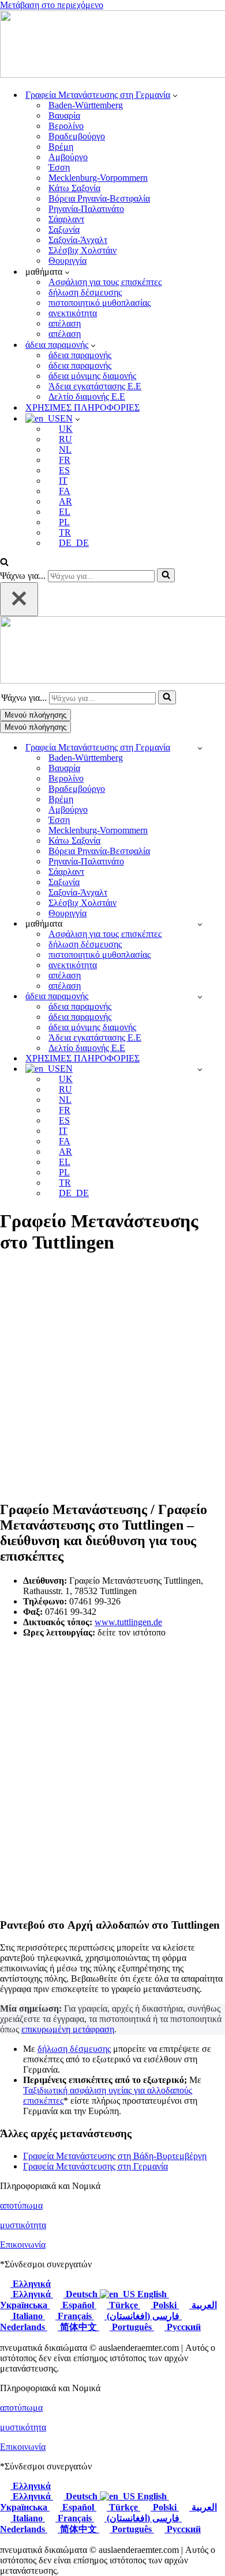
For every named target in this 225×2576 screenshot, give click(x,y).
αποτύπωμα (21, 2205)
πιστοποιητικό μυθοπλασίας (100, 303)
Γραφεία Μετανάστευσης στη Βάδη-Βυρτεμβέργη (115, 2156)
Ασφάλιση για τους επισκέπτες (105, 282)
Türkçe (123, 2305)
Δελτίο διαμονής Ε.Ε (87, 397)
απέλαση (65, 323)
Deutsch (82, 2294)
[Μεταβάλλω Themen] (200, 924)
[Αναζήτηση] (4, 563)
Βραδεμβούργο (77, 136)
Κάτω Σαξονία (74, 188)
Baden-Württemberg (86, 105)
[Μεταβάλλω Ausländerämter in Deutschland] (200, 748)
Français (75, 2316)
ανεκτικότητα (73, 313)
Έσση (59, 167)
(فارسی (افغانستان (143, 2316)
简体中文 (78, 2327)
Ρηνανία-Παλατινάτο (86, 209)
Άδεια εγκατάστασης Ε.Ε (95, 386)
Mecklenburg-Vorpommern (98, 178)
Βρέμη (61, 147)
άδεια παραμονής (80, 355)
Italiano (28, 2316)
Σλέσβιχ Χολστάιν (82, 250)
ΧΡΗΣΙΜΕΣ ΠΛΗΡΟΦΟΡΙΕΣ (82, 407)
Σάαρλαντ (66, 219)
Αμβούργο (68, 157)
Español (78, 2305)
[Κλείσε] (19, 599)
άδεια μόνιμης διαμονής (92, 376)
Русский (183, 2327)
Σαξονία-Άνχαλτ (78, 240)
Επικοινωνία (23, 2245)
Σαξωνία (64, 229)
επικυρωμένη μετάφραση (68, 2029)
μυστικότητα (23, 2225)
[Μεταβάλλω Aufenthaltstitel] (200, 997)
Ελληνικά (31, 2284)
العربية (203, 2305)
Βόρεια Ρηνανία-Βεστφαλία (99, 198)
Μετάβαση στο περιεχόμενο (52, 5)
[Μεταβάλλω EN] (200, 1069)
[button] (175, 95)
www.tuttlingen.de (128, 1622)
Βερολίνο (66, 126)
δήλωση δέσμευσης (85, 292)
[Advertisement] (112, 1378)
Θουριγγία (67, 261)
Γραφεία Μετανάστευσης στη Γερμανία (95, 2166)
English (152, 2294)
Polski (165, 2305)
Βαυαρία (64, 115)
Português (132, 2327)
